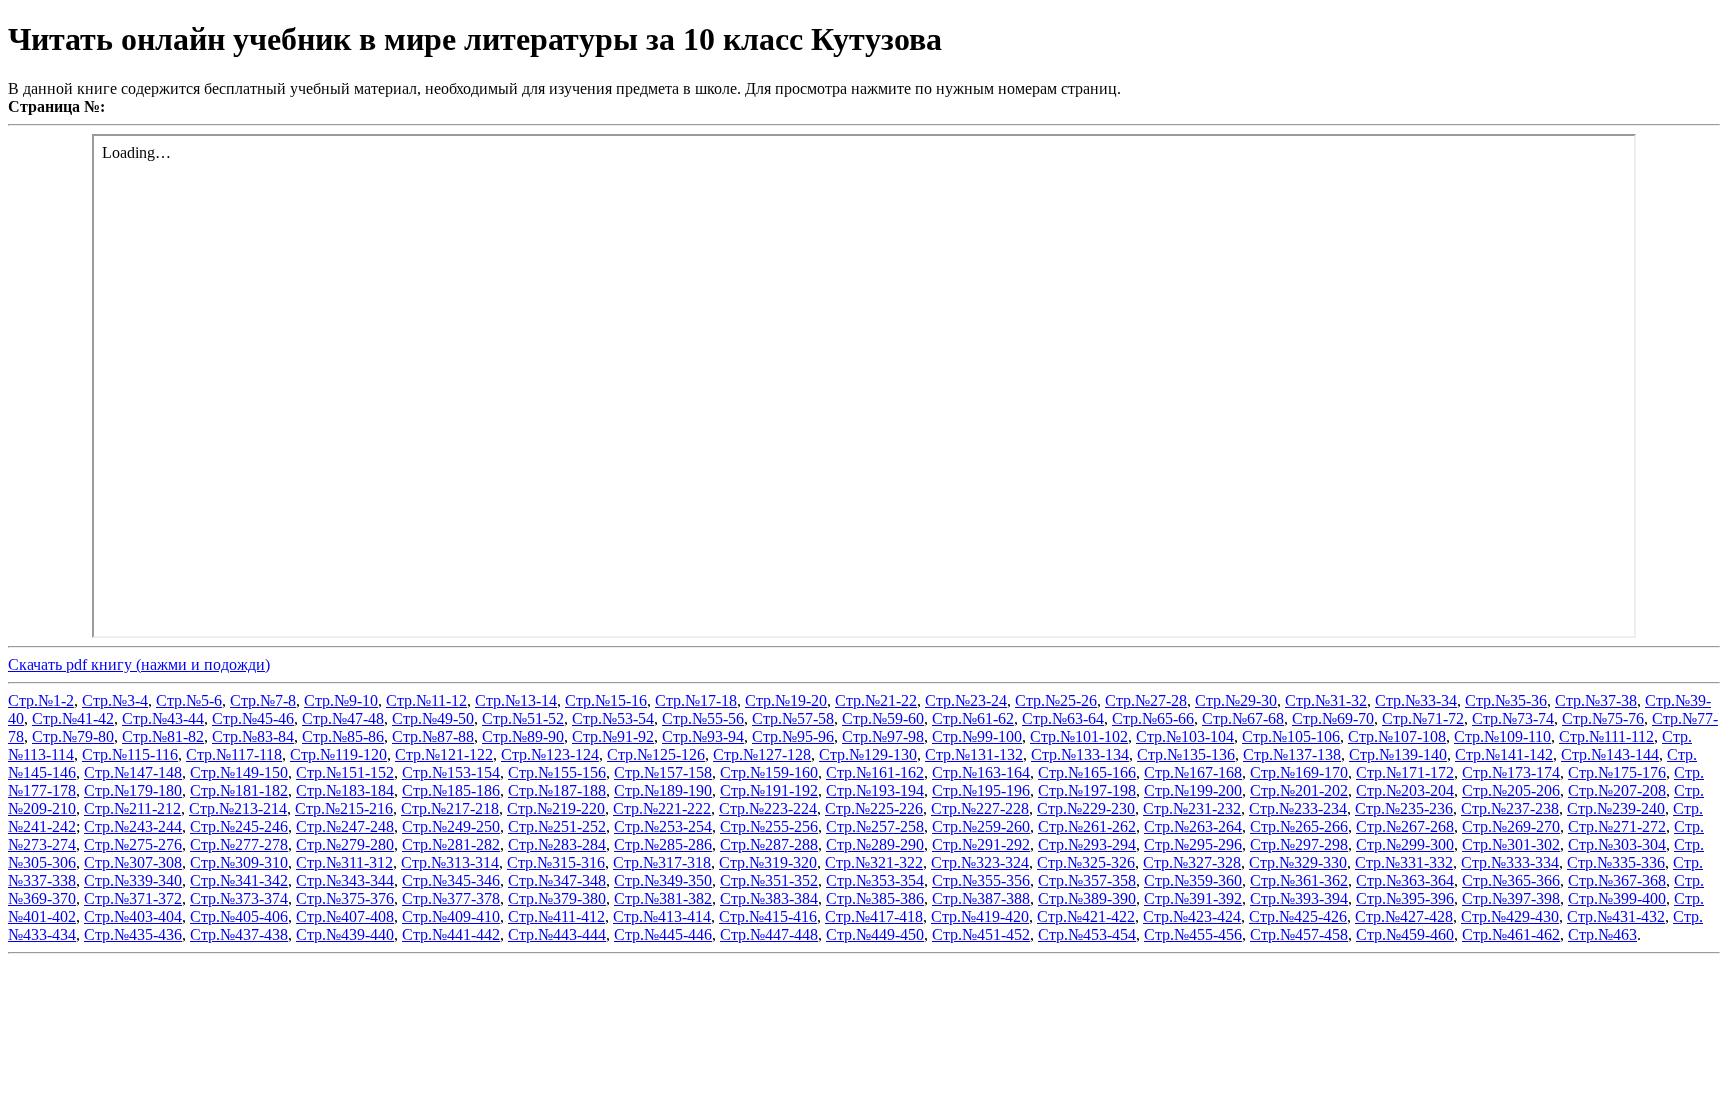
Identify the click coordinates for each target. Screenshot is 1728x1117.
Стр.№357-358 (1087, 880)
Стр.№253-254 (663, 826)
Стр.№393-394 (1299, 898)
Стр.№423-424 (1192, 916)
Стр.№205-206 (1511, 790)
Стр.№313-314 (450, 862)
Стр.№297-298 (1299, 844)
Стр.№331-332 (1404, 862)
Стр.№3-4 (115, 700)
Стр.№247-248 (345, 826)
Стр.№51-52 (523, 718)
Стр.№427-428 (1404, 916)
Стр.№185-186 (451, 790)
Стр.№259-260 (981, 826)
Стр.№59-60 (883, 718)
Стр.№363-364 (1405, 880)
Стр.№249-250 (451, 826)
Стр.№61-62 (973, 718)
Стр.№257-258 (875, 826)
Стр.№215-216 (344, 808)
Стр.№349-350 (663, 880)
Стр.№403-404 (133, 916)
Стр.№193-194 (875, 790)
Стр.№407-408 (345, 916)
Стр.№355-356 (981, 880)
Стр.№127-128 (762, 754)
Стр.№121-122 (444, 754)
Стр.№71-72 (1423, 718)
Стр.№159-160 (769, 772)
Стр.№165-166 (1087, 772)
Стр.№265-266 (1299, 826)
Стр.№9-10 (341, 700)
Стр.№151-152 (345, 772)
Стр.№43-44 (163, 718)
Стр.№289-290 (875, 844)
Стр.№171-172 (1405, 772)
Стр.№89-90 (523, 736)
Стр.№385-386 (875, 898)
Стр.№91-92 (613, 736)
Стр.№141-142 (1504, 754)
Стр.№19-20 (786, 700)
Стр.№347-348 (557, 880)
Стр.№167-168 (1193, 772)
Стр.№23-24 (966, 700)
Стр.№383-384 (769, 898)
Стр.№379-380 (557, 898)
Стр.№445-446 (663, 934)
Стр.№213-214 (238, 808)
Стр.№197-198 (1087, 790)
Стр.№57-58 (793, 718)
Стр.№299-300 (1405, 844)
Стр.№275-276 (133, 844)
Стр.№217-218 (450, 808)
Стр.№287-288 (769, 844)
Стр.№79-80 (73, 736)
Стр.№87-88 (433, 736)
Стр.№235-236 (1404, 808)
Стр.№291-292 (981, 844)
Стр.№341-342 (239, 880)
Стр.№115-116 (130, 754)
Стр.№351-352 (769, 880)
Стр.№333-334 (1510, 862)
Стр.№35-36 (1506, 700)
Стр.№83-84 (253, 736)
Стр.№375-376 (345, 898)
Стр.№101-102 (1079, 736)
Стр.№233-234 (1298, 808)
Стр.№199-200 (1193, 790)
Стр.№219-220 (556, 808)
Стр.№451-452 (981, 934)
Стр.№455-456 (1193, 934)
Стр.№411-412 (556, 916)
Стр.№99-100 (977, 736)
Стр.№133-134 (1080, 754)
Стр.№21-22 (876, 700)
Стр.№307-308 (133, 862)
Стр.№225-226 (874, 808)
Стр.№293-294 (1087, 844)
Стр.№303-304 (1617, 844)
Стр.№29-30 (1236, 700)
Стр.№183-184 (345, 790)
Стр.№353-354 (875, 880)
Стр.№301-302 (1511, 844)
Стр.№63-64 (1063, 718)
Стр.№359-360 (1193, 880)
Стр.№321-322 (874, 862)
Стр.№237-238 (1510, 808)
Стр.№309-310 (239, 862)
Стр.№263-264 (1193, 826)
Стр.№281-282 (451, 844)
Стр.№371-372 (133, 898)
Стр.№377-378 (451, 898)
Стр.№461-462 (1511, 934)
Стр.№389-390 (1087, 898)
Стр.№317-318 (662, 862)
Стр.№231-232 (1192, 808)
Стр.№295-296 (1193, 844)
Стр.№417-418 (874, 916)
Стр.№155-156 (557, 772)
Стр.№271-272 (1617, 826)
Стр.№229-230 (1086, 808)
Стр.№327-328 (1192, 862)
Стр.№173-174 (1511, 772)
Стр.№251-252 (557, 826)
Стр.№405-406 (239, 916)
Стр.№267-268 (1405, 826)
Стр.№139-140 (1398, 754)
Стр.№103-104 (1185, 736)
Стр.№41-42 (73, 718)
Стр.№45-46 (253, 718)
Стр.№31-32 (1326, 700)
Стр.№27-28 (1146, 700)
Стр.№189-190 (663, 790)
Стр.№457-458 (1299, 934)
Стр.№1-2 (41, 700)
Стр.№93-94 (703, 736)
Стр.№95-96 (793, 736)
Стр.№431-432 (1616, 916)
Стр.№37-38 (1596, 700)
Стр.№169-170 (1299, 772)
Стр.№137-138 (1292, 754)
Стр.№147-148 (133, 772)
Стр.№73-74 (1513, 718)
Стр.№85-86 (343, 736)
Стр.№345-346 (451, 880)
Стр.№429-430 (1510, 916)
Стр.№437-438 (239, 934)
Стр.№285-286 (663, 844)
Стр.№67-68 (1243, 718)
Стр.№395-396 (1405, 898)
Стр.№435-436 (133, 934)
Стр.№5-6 (189, 700)
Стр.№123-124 (550, 754)
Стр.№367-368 (1617, 880)
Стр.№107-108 (1397, 736)
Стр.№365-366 (1511, 880)
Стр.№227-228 (980, 808)
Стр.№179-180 (133, 790)
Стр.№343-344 (345, 880)
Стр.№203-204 (1405, 790)
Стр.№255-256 (769, 826)
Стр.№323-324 (980, 862)
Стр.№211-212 (132, 808)
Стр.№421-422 (1086, 916)
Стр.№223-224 (768, 808)
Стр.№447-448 (769, 934)
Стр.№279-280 (345, 844)
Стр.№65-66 (1153, 718)
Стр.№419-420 (980, 916)
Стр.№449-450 (875, 934)
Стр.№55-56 (703, 718)
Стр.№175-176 (1617, 772)
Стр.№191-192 (769, 790)
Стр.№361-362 (1299, 880)
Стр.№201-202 (1299, 790)
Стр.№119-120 (338, 754)
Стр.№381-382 (663, 898)
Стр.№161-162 (875, 772)
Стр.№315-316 (556, 862)
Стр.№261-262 (1087, 826)
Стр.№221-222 (662, 808)
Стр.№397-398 (1511, 898)
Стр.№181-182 (239, 790)
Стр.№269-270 (1511, 826)
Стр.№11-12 (426, 700)
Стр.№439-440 (345, 934)
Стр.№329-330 (1298, 862)
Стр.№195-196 (981, 790)
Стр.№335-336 (1616, 862)
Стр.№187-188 (557, 790)
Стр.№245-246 (239, 826)
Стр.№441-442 (451, 934)
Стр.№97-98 (883, 736)
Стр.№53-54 (613, 718)
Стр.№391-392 (1193, 898)
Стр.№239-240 (1616, 808)
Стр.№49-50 (433, 718)
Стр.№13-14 (516, 700)
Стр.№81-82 (163, 736)
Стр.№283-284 (557, 844)
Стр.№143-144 (1610, 754)
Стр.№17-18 (696, 700)
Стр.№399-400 (1617, 898)
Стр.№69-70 (1333, 718)
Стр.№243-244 (133, 826)
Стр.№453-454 (1087, 934)
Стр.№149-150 (239, 772)
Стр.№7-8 (263, 700)
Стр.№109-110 (1502, 736)
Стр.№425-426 (1298, 916)
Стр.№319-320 (768, 862)
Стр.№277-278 (239, 844)
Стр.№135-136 (1186, 754)
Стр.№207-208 (1617, 790)
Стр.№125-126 (656, 754)
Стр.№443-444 (557, 934)
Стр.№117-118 (234, 754)
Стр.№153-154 (451, 772)
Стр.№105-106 (1291, 736)
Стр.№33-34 (1416, 700)
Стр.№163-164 (981, 772)
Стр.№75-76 (1603, 718)
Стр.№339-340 (133, 880)
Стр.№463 (1602, 934)
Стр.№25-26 (1056, 700)
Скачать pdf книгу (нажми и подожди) (139, 664)
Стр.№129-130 (868, 754)
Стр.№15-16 (606, 700)
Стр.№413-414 (662, 916)
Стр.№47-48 (343, 718)
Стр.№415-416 (768, 916)
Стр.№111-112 (1606, 736)
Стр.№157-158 (663, 772)
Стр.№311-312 (344, 862)
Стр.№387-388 (981, 898)
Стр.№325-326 (1086, 862)
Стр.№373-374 (239, 898)
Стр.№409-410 (451, 916)
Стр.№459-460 (1405, 934)
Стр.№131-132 (974, 754)
